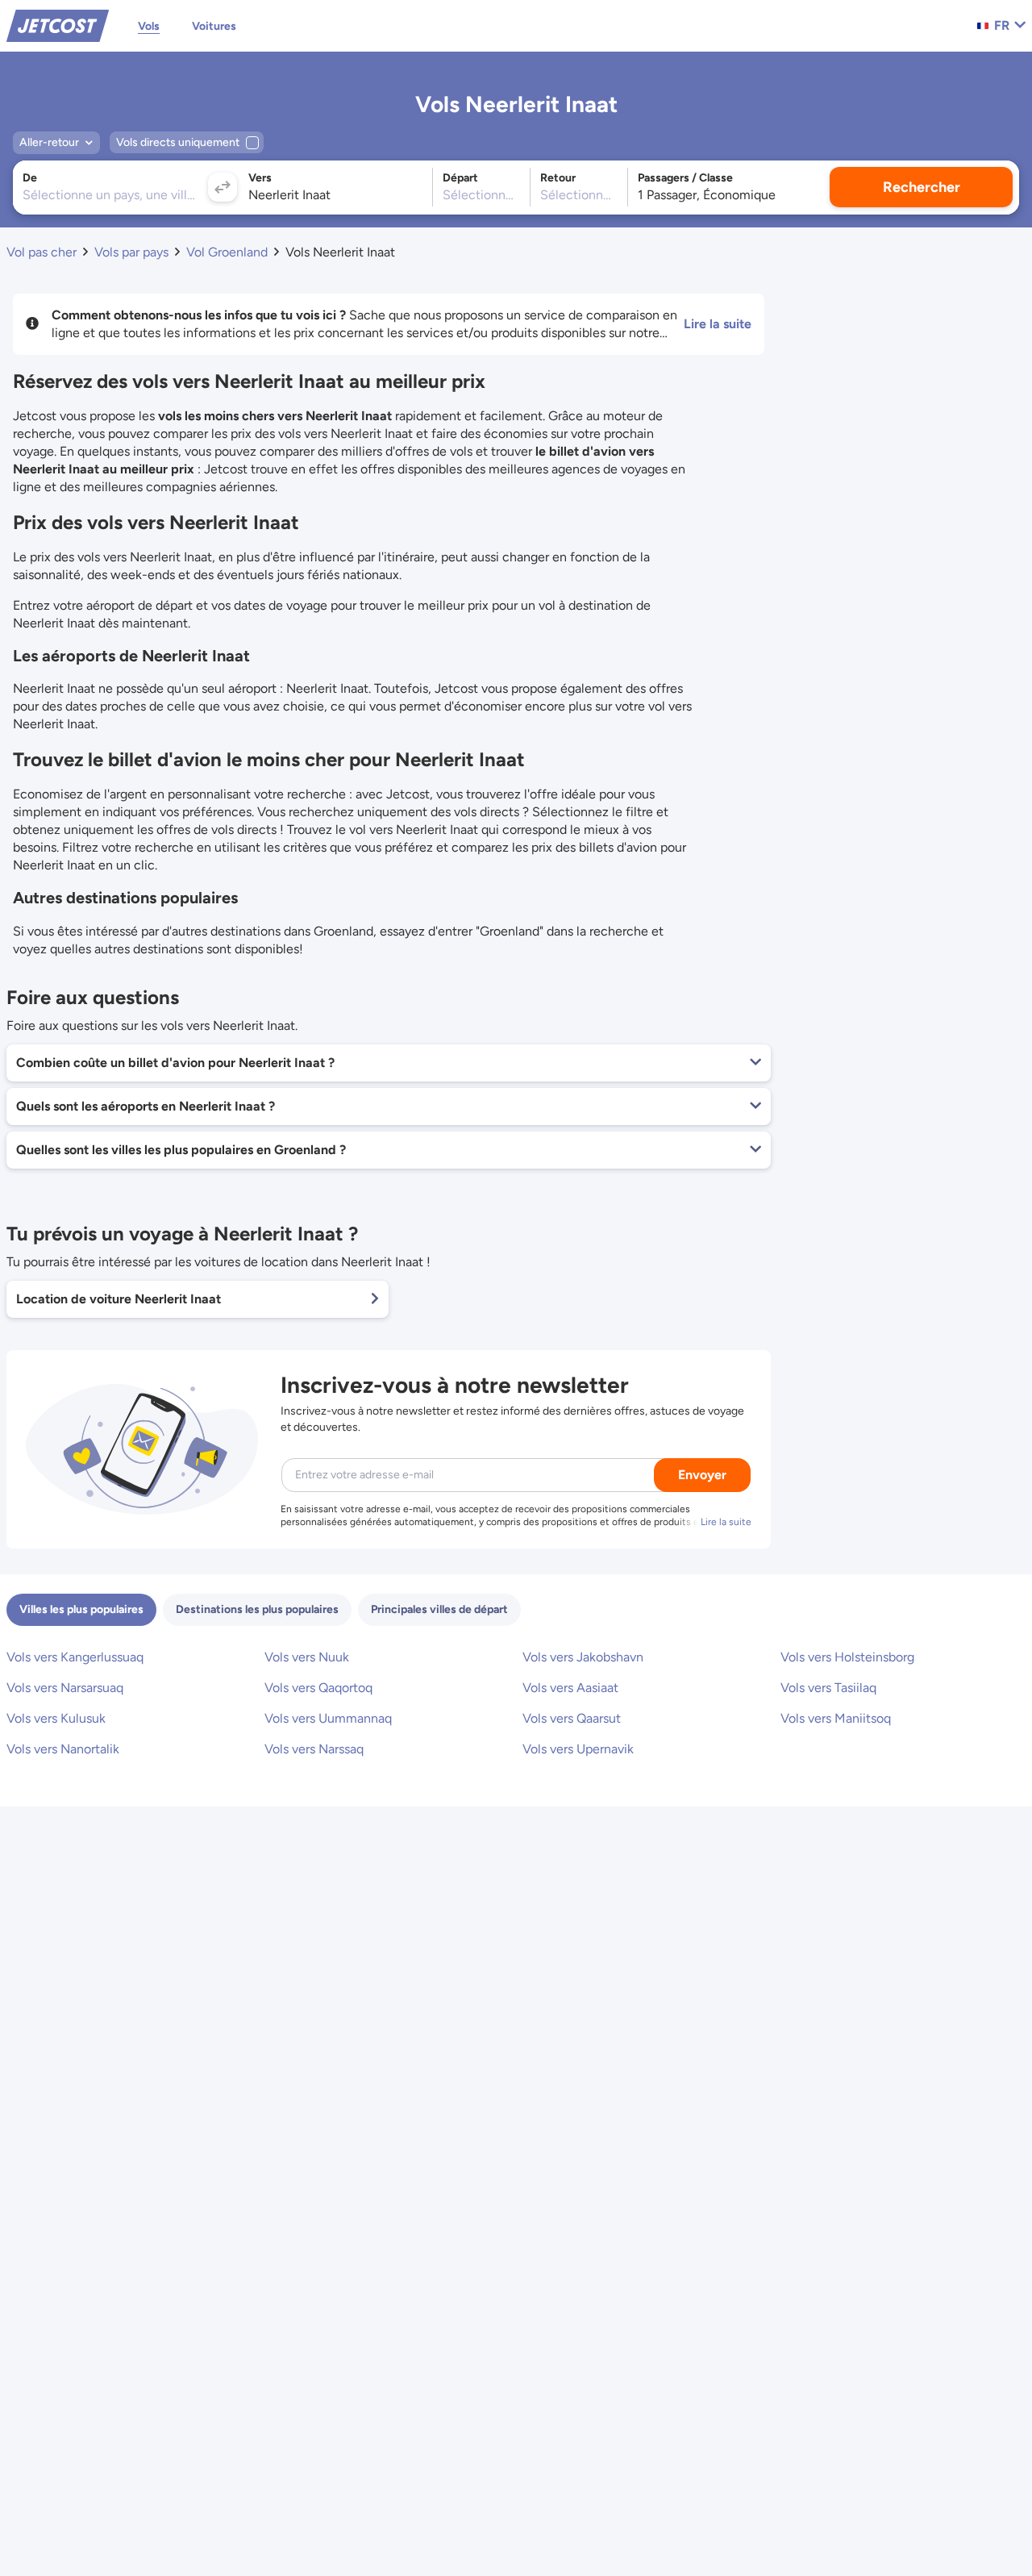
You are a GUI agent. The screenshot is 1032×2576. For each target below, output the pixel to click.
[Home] (58, 25)
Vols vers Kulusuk (56, 1718)
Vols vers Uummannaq (328, 1718)
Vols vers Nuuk (307, 1657)
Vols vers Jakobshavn (583, 1657)
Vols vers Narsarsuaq (65, 1688)
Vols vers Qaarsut (572, 1718)
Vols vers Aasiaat (570, 1688)
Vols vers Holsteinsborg (847, 1657)
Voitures (214, 26)
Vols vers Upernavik (578, 1749)
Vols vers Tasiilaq (828, 1688)
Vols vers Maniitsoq (836, 1718)
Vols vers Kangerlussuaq (75, 1657)
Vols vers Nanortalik (63, 1749)
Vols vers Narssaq (314, 1749)
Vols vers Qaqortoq (318, 1688)
